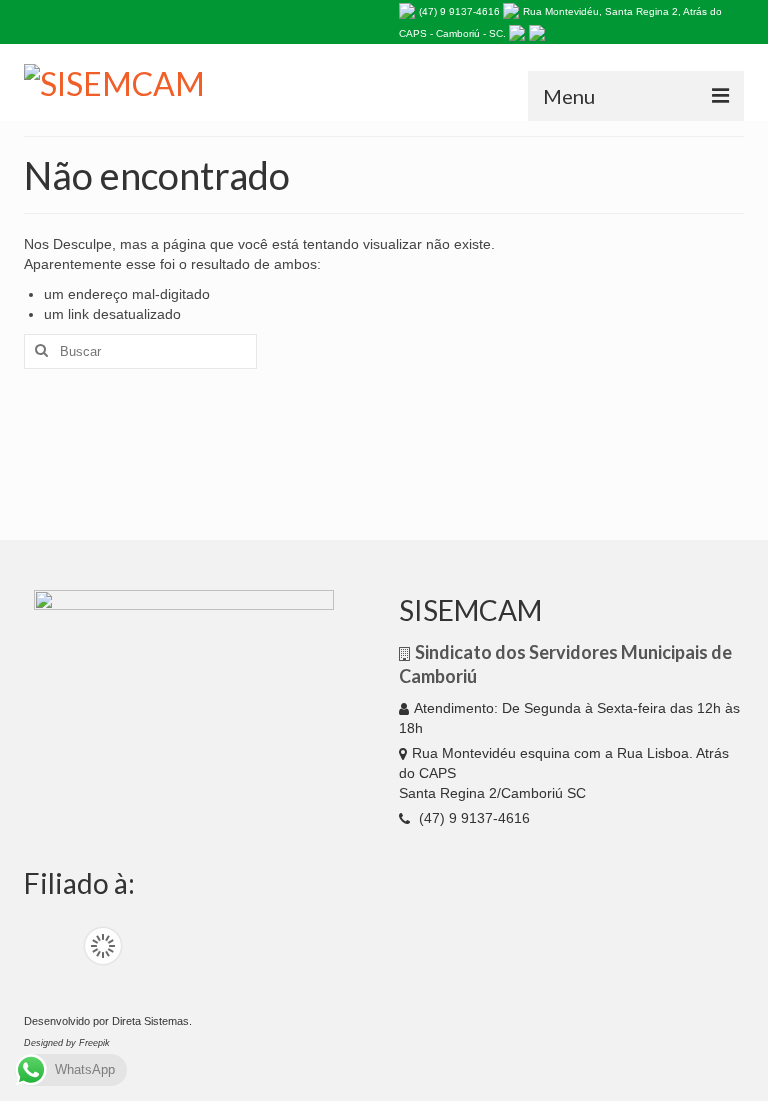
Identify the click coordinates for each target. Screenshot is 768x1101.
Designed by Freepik (67, 1043)
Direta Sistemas (150, 1021)
